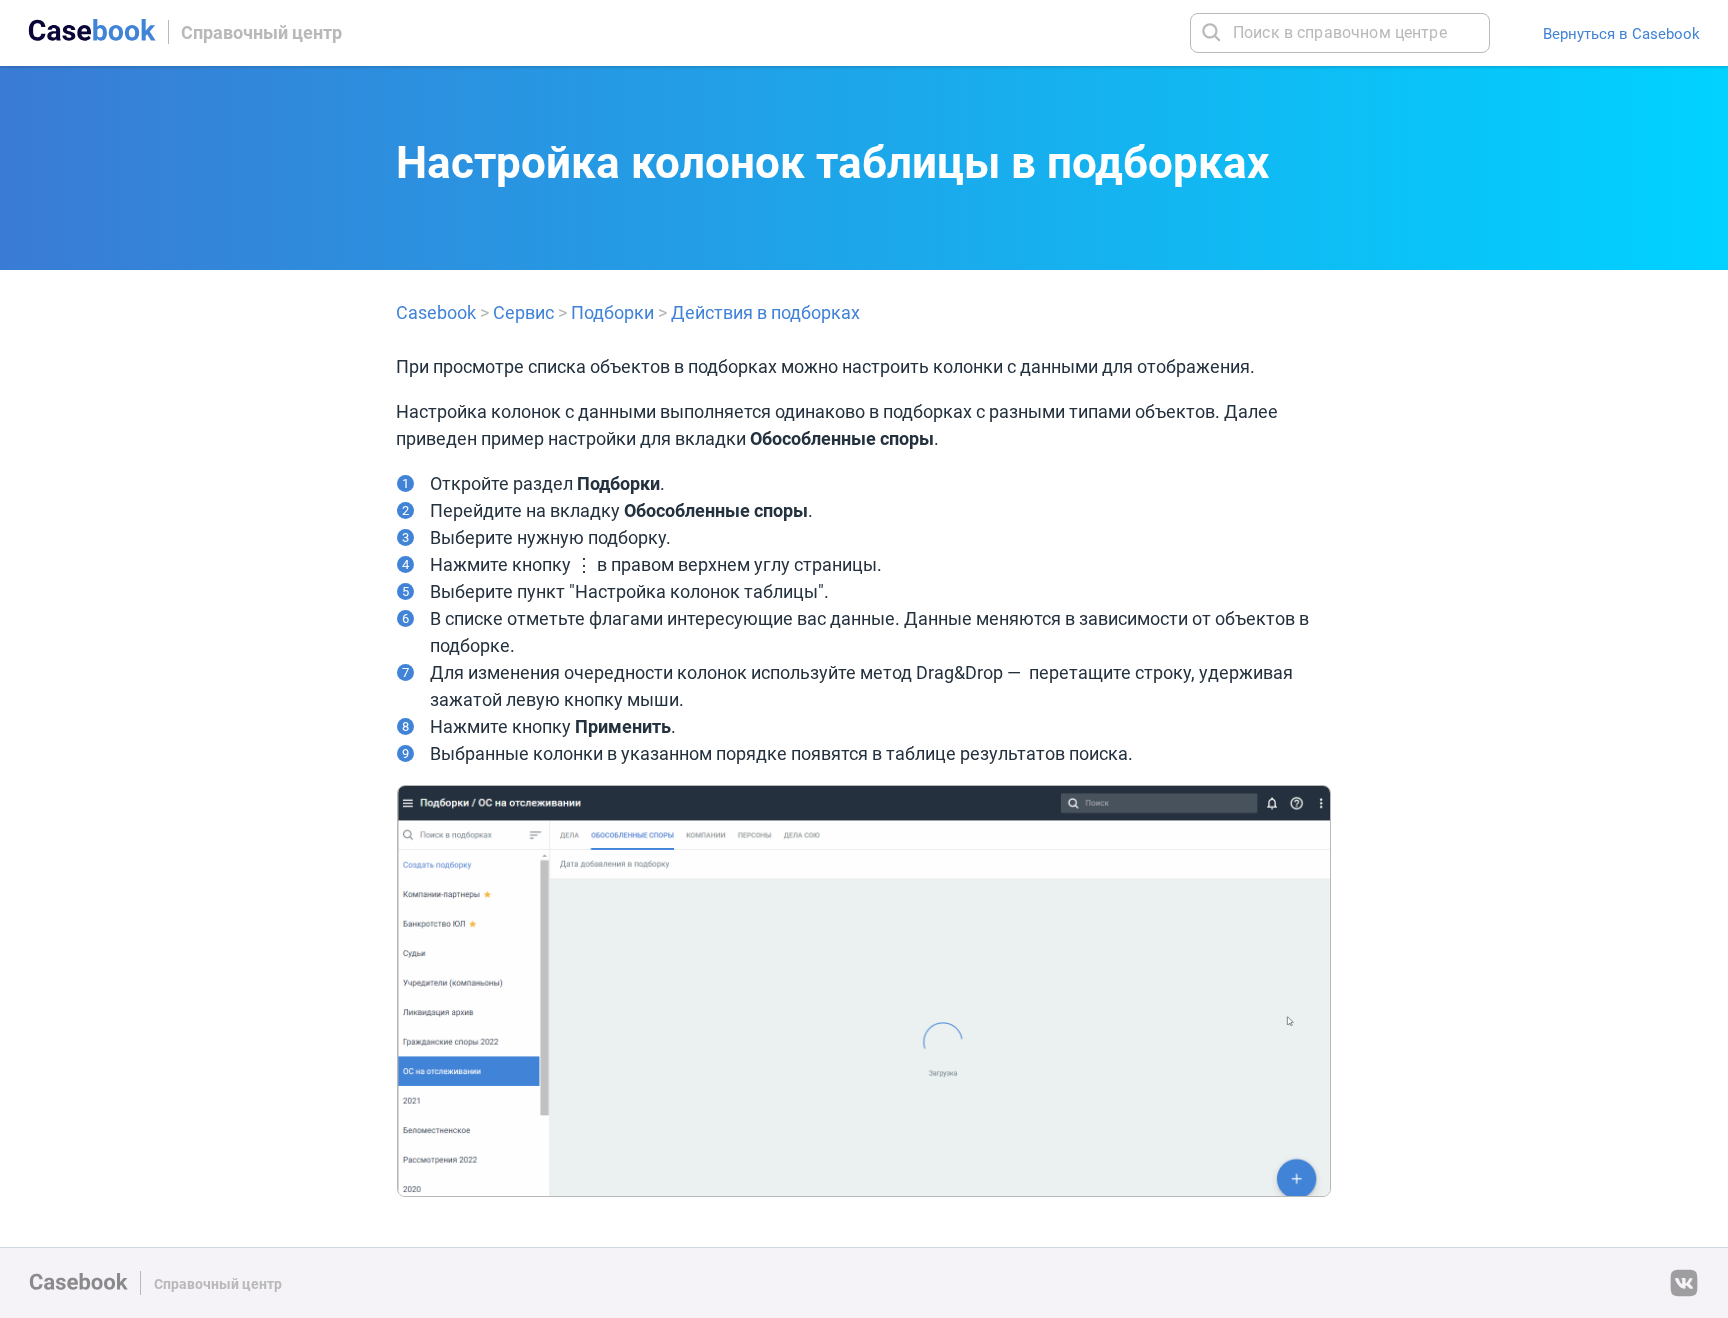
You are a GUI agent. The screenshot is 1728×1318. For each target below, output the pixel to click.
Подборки (612, 312)
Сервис (523, 312)
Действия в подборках (765, 312)
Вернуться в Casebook (1621, 33)
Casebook (436, 312)
